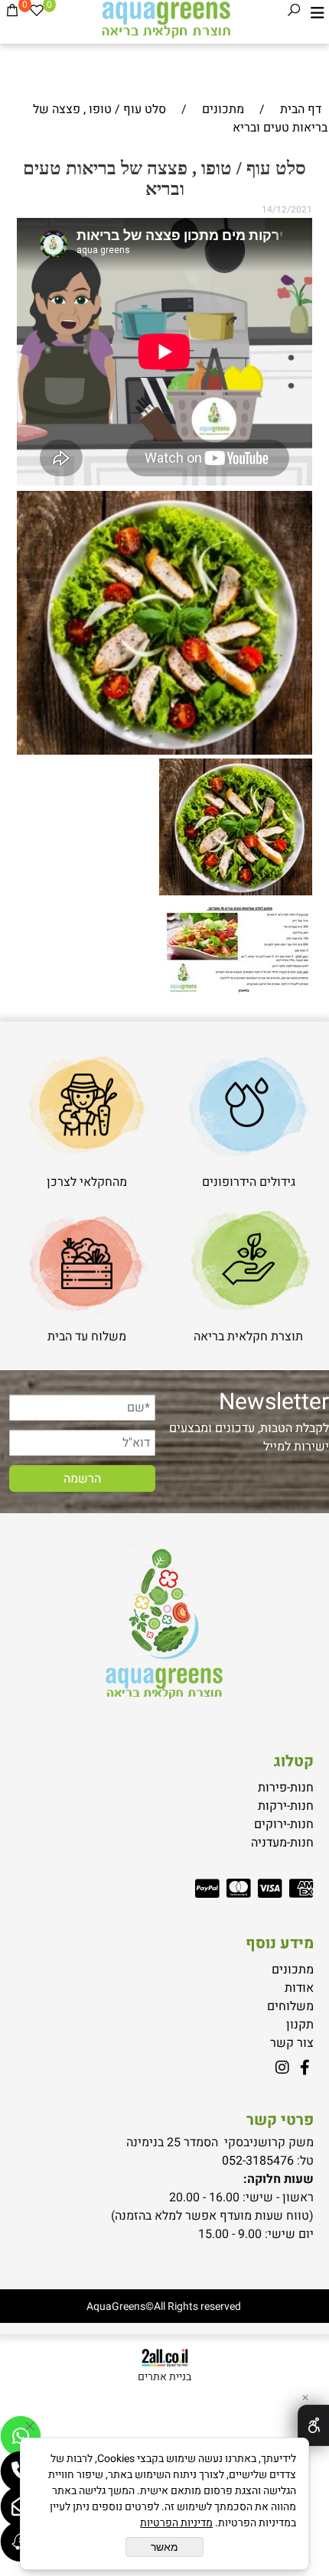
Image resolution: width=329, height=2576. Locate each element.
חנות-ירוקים (284, 1824)
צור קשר (292, 2043)
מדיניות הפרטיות (176, 2523)
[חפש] (294, 13)
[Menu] (318, 13)
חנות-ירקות (286, 1806)
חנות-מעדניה (282, 1843)
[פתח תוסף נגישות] (313, 2425)
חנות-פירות (286, 1788)
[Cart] (12, 13)
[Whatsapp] (21, 2436)
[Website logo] (165, 19)
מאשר (164, 2547)
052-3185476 (258, 2161)
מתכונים (293, 1970)
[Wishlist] (37, 13)
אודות (299, 1988)
